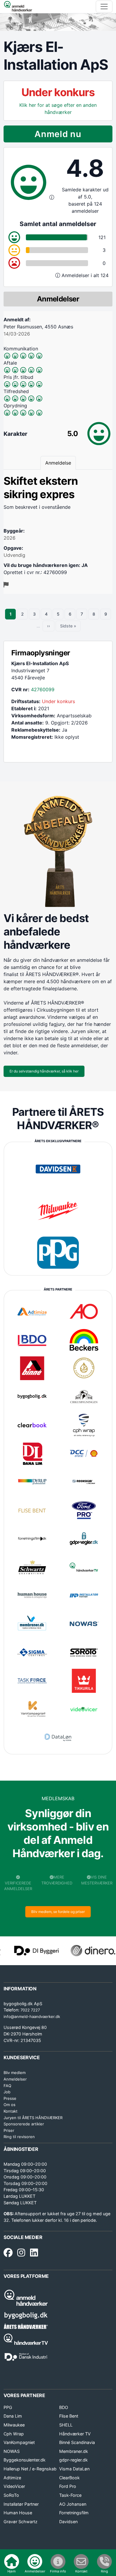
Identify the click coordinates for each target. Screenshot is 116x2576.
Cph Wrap (14, 2434)
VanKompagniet (19, 2442)
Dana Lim (13, 2416)
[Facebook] (8, 2253)
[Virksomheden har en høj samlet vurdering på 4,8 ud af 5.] (52, 197)
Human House (18, 2513)
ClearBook (69, 2478)
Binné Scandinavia (77, 2442)
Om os (10, 2105)
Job (7, 2092)
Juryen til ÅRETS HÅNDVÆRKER (33, 2118)
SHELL (66, 2425)
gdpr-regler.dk (73, 2460)
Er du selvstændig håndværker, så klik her (44, 1071)
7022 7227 (30, 2010)
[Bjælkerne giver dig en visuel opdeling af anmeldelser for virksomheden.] (58, 275)
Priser (9, 2130)
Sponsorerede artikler (24, 2124)
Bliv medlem (15, 2073)
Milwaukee (14, 2425)
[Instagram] (21, 2253)
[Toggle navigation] (104, 7)
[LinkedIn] (34, 2253)
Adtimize (12, 2478)
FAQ (7, 2086)
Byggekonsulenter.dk (25, 2460)
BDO (64, 2407)
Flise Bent (69, 2416)
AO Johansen (73, 2504)
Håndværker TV (75, 2434)
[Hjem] (18, 7)
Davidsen (68, 2522)
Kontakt (11, 2111)
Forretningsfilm (74, 2513)
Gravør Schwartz (21, 2522)
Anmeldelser (15, 2079)
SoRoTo (11, 2495)
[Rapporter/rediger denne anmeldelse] (6, 585)
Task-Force (70, 2495)
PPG (8, 2407)
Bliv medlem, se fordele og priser (58, 1912)
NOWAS (12, 2451)
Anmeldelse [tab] (58, 463)
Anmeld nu (58, 134)
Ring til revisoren (19, 2137)
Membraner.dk (74, 2451)
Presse (10, 2098)
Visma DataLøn (74, 2469)
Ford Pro (68, 2486)
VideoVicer (14, 2486)
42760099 (43, 689)
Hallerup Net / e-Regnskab (30, 2469)
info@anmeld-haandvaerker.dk (32, 2016)
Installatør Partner (21, 2504)
